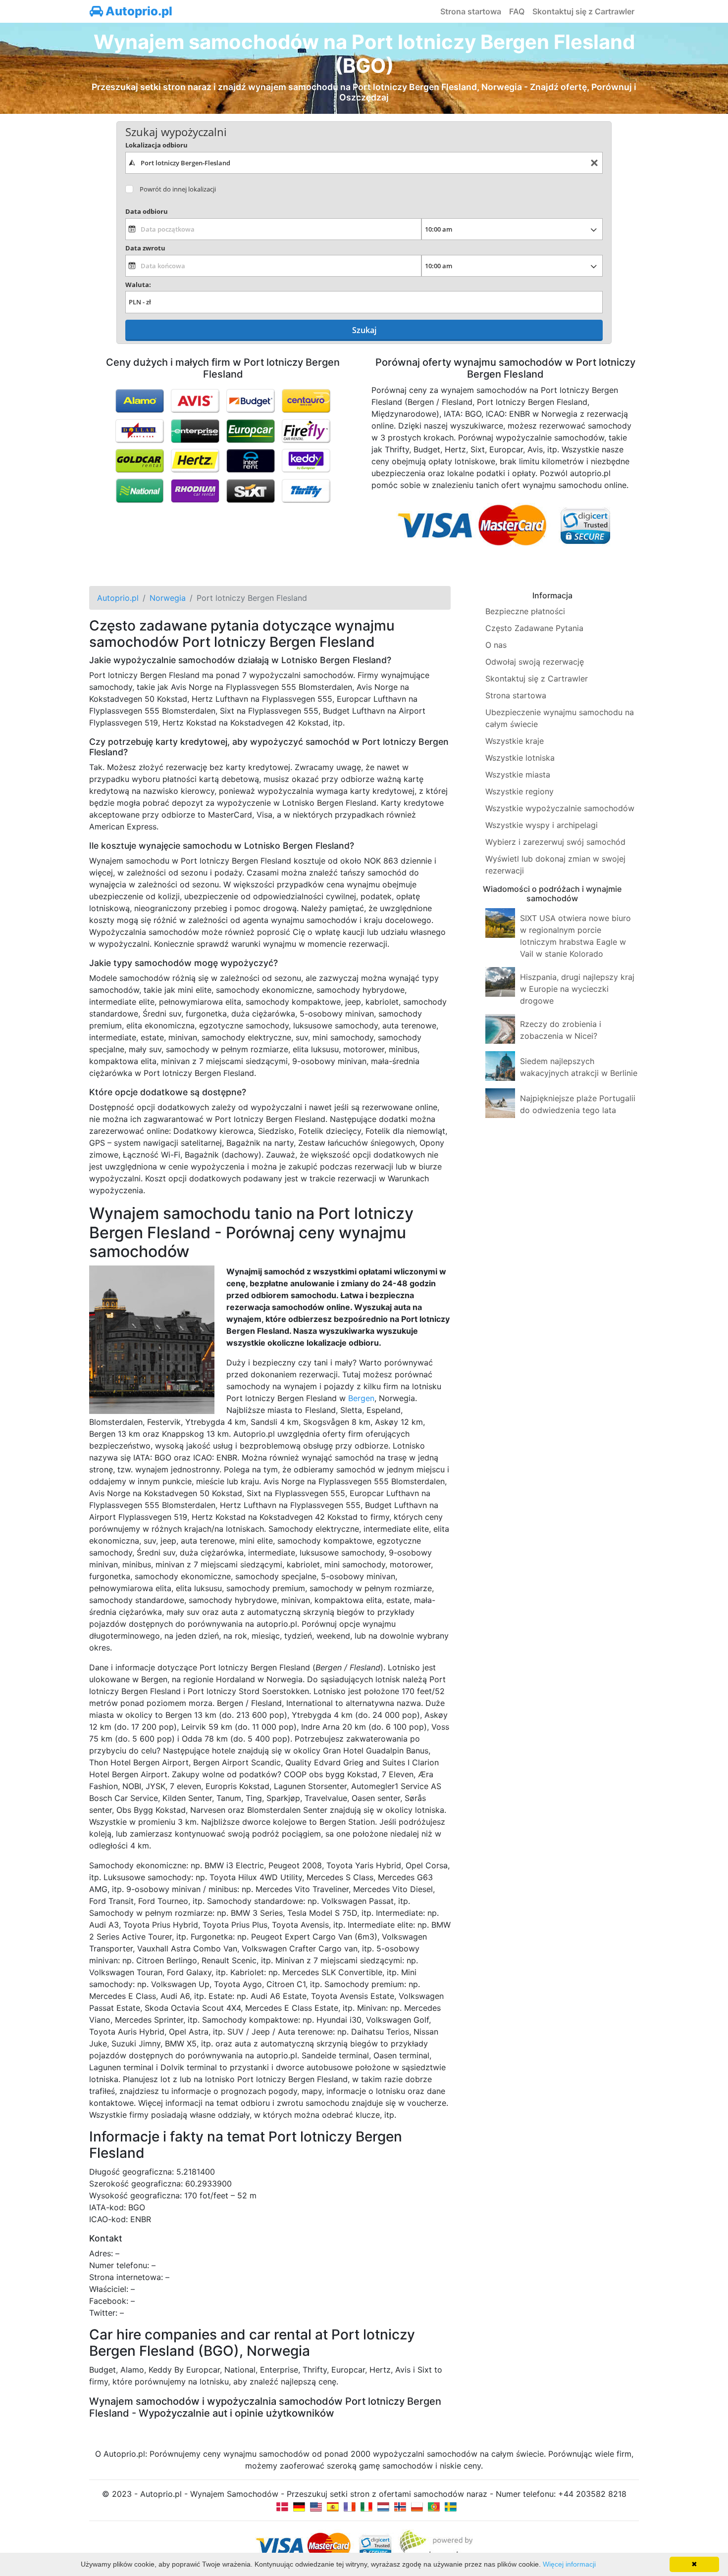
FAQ (517, 11)
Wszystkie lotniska (520, 758)
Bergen (361, 1398)
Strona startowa (471, 11)
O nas (496, 645)
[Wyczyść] (594, 163)
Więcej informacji (569, 2564)
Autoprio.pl (138, 11)
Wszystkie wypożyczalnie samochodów (560, 808)
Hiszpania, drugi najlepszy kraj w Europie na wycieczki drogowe (577, 989)
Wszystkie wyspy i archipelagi (542, 825)
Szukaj (364, 330)
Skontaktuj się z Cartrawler (583, 11)
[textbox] (364, 163)
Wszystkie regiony (520, 791)
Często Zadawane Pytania (534, 628)
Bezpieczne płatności (525, 611)
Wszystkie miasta (518, 775)
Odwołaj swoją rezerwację (535, 662)
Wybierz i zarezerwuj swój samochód (555, 842)
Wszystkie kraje (515, 741)
